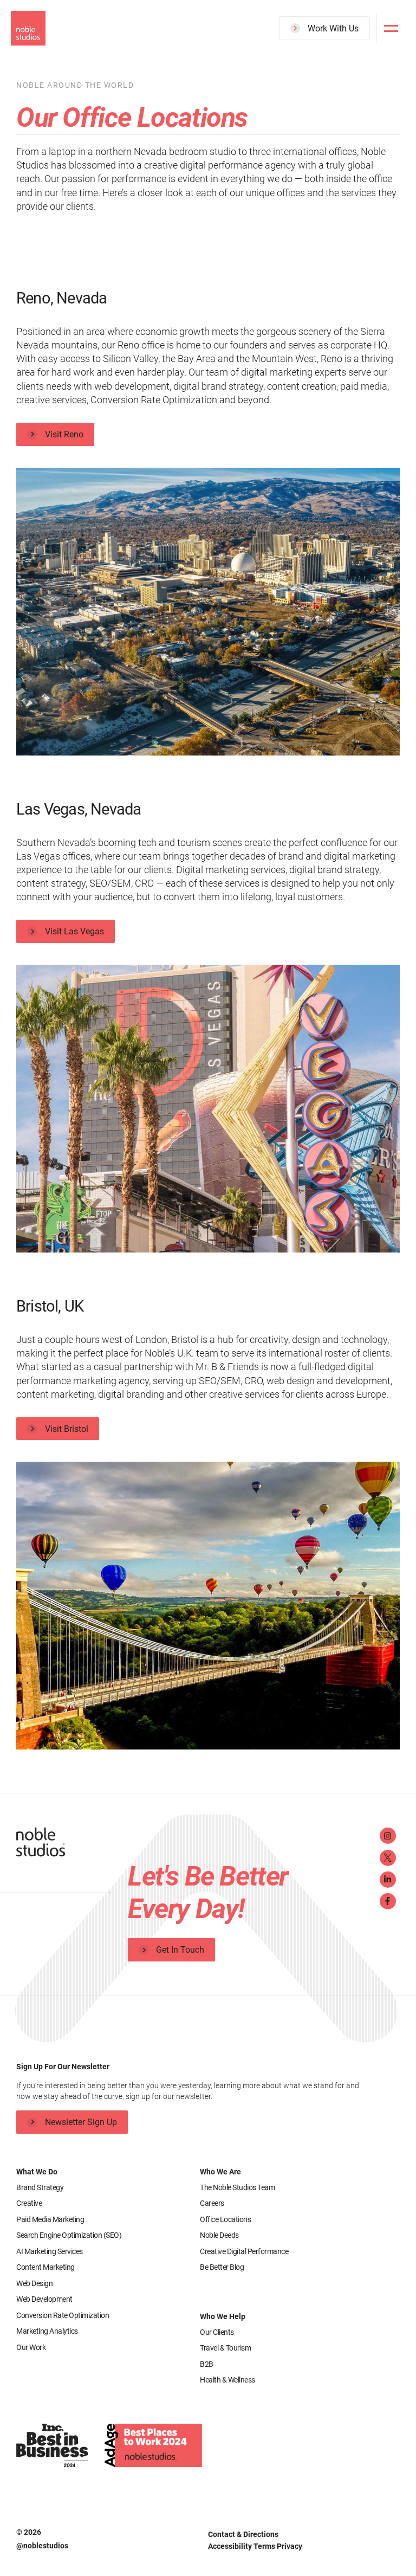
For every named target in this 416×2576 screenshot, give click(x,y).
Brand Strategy (40, 2187)
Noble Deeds (219, 2235)
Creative (29, 2203)
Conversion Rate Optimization (63, 2315)
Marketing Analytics (47, 2331)
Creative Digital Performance (244, 2251)
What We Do (37, 2172)
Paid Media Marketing (50, 2219)
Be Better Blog (222, 2267)
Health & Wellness (227, 2380)
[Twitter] (388, 1858)
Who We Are (220, 2172)
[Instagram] (388, 1836)
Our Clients (217, 2332)
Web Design (34, 2283)
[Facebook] (388, 1901)
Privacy (290, 2546)
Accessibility (231, 2546)
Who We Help (223, 2316)
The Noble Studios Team (237, 2187)
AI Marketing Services (50, 2251)
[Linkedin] (388, 1880)
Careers (212, 2203)
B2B (207, 2364)
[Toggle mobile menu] (391, 28)
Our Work (31, 2347)
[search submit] (355, 69)
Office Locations (225, 2219)
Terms (265, 2546)
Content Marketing (45, 2267)
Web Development (44, 2299)
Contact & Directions (243, 2534)
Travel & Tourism (225, 2348)
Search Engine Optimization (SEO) (69, 2235)
